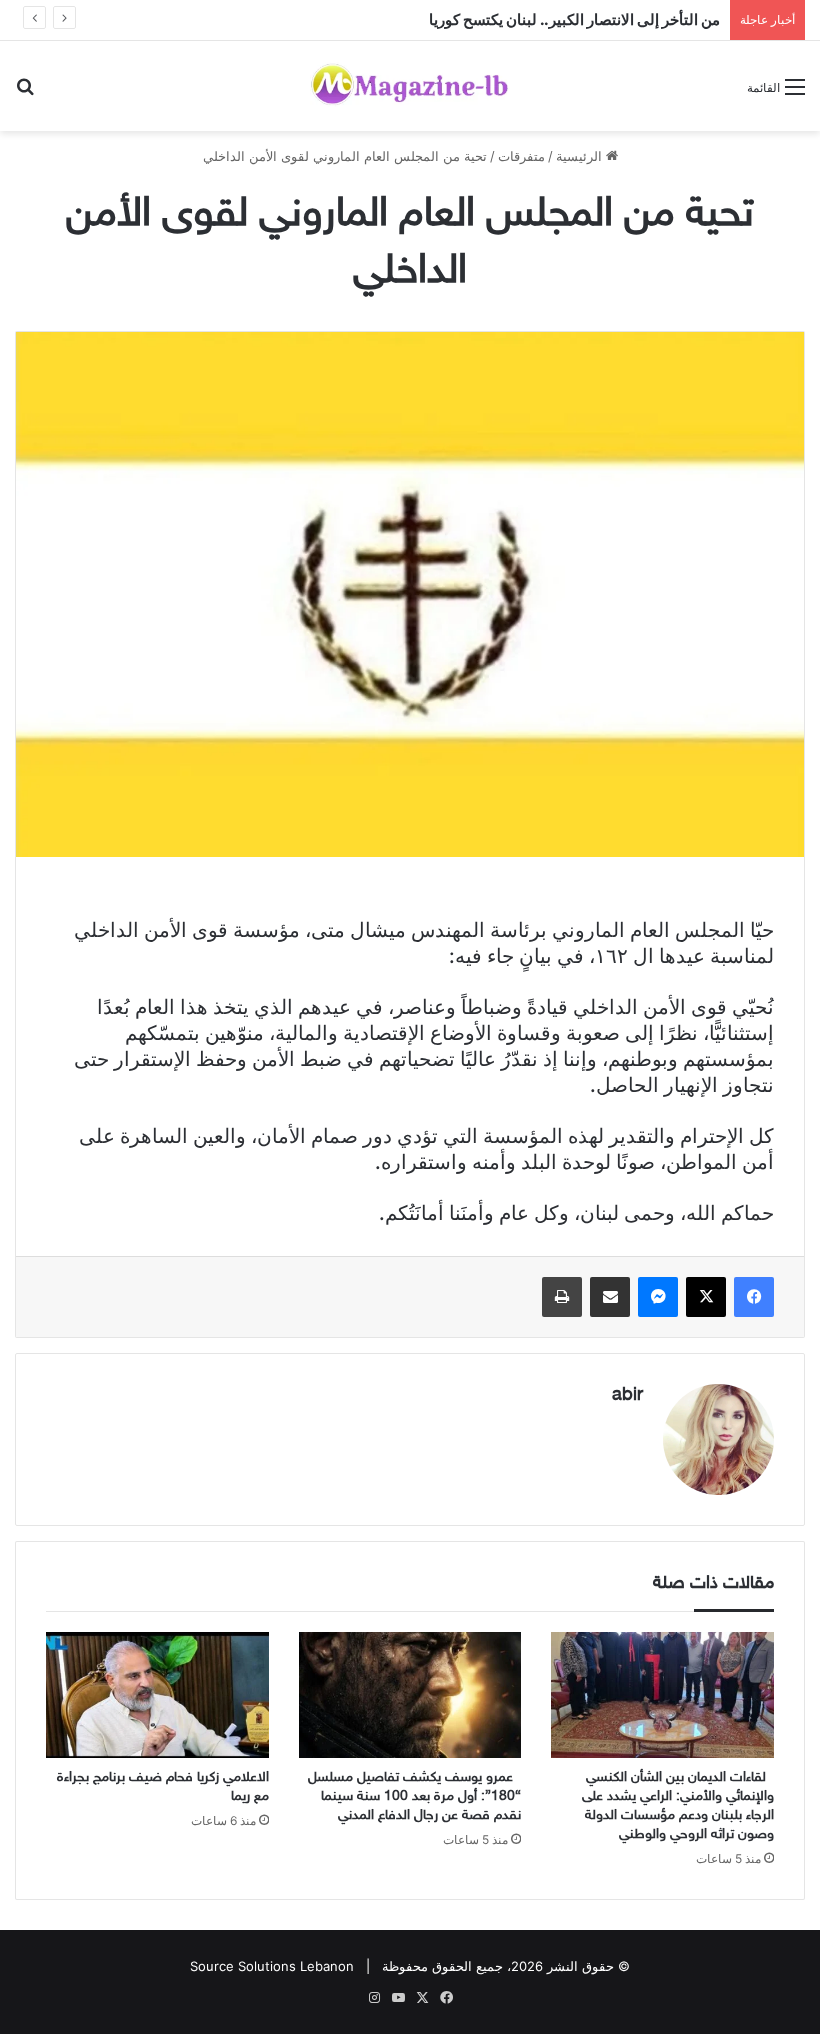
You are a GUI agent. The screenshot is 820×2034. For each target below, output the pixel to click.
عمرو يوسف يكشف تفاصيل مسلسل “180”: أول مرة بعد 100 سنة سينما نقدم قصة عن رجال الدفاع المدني (414, 1796)
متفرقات (521, 156)
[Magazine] (410, 86)
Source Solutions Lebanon (272, 1966)
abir (627, 1396)
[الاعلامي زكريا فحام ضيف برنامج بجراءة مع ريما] (157, 1695)
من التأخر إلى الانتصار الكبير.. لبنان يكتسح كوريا (574, 19)
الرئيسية (581, 156)
